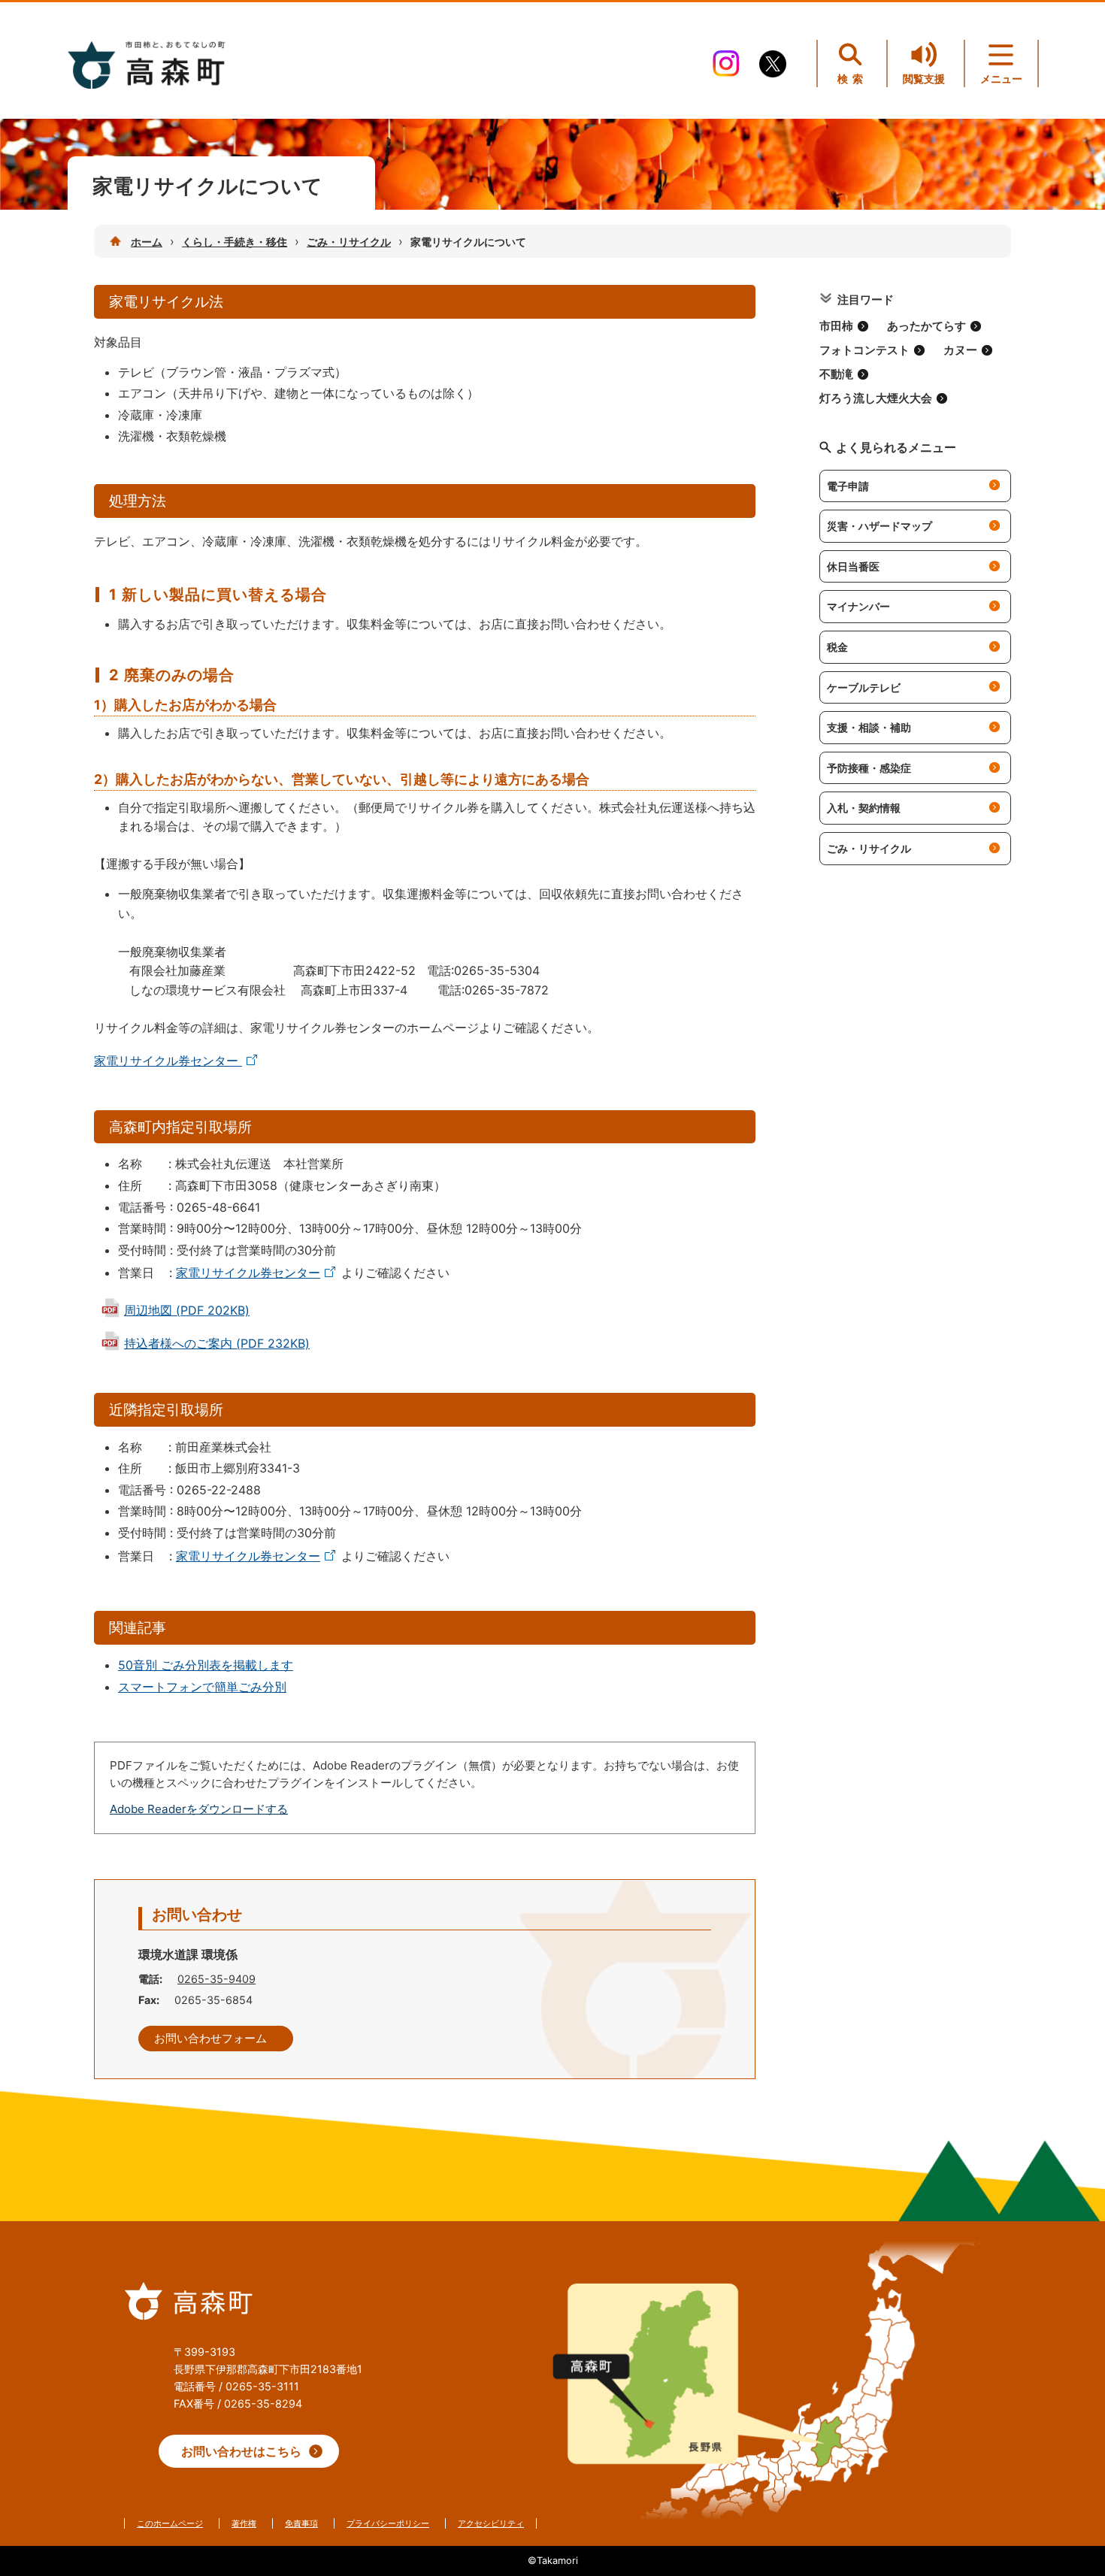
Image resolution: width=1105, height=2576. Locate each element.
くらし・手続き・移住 (235, 242)
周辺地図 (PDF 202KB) (187, 1310)
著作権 (244, 2523)
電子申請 (848, 486)
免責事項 (301, 2523)
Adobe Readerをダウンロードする (199, 1809)
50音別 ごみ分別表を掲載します (206, 1665)
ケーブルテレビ (864, 687)
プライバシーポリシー (388, 2523)
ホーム (147, 242)
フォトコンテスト (864, 350)
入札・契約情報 (864, 808)
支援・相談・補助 (869, 727)
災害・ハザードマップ (879, 526)
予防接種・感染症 (869, 768)
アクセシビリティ (491, 2523)
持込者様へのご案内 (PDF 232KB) (217, 1343)
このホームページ (170, 2523)
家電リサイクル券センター (168, 1061)
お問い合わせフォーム (210, 2039)
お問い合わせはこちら (241, 2451)
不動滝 (836, 374)
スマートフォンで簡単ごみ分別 (202, 1687)
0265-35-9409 (216, 1979)
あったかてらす (926, 326)
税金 (837, 647)
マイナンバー (858, 606)
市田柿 (836, 326)
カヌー (960, 350)
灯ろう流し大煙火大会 (876, 398)
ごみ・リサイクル (349, 242)
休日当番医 (853, 566)
